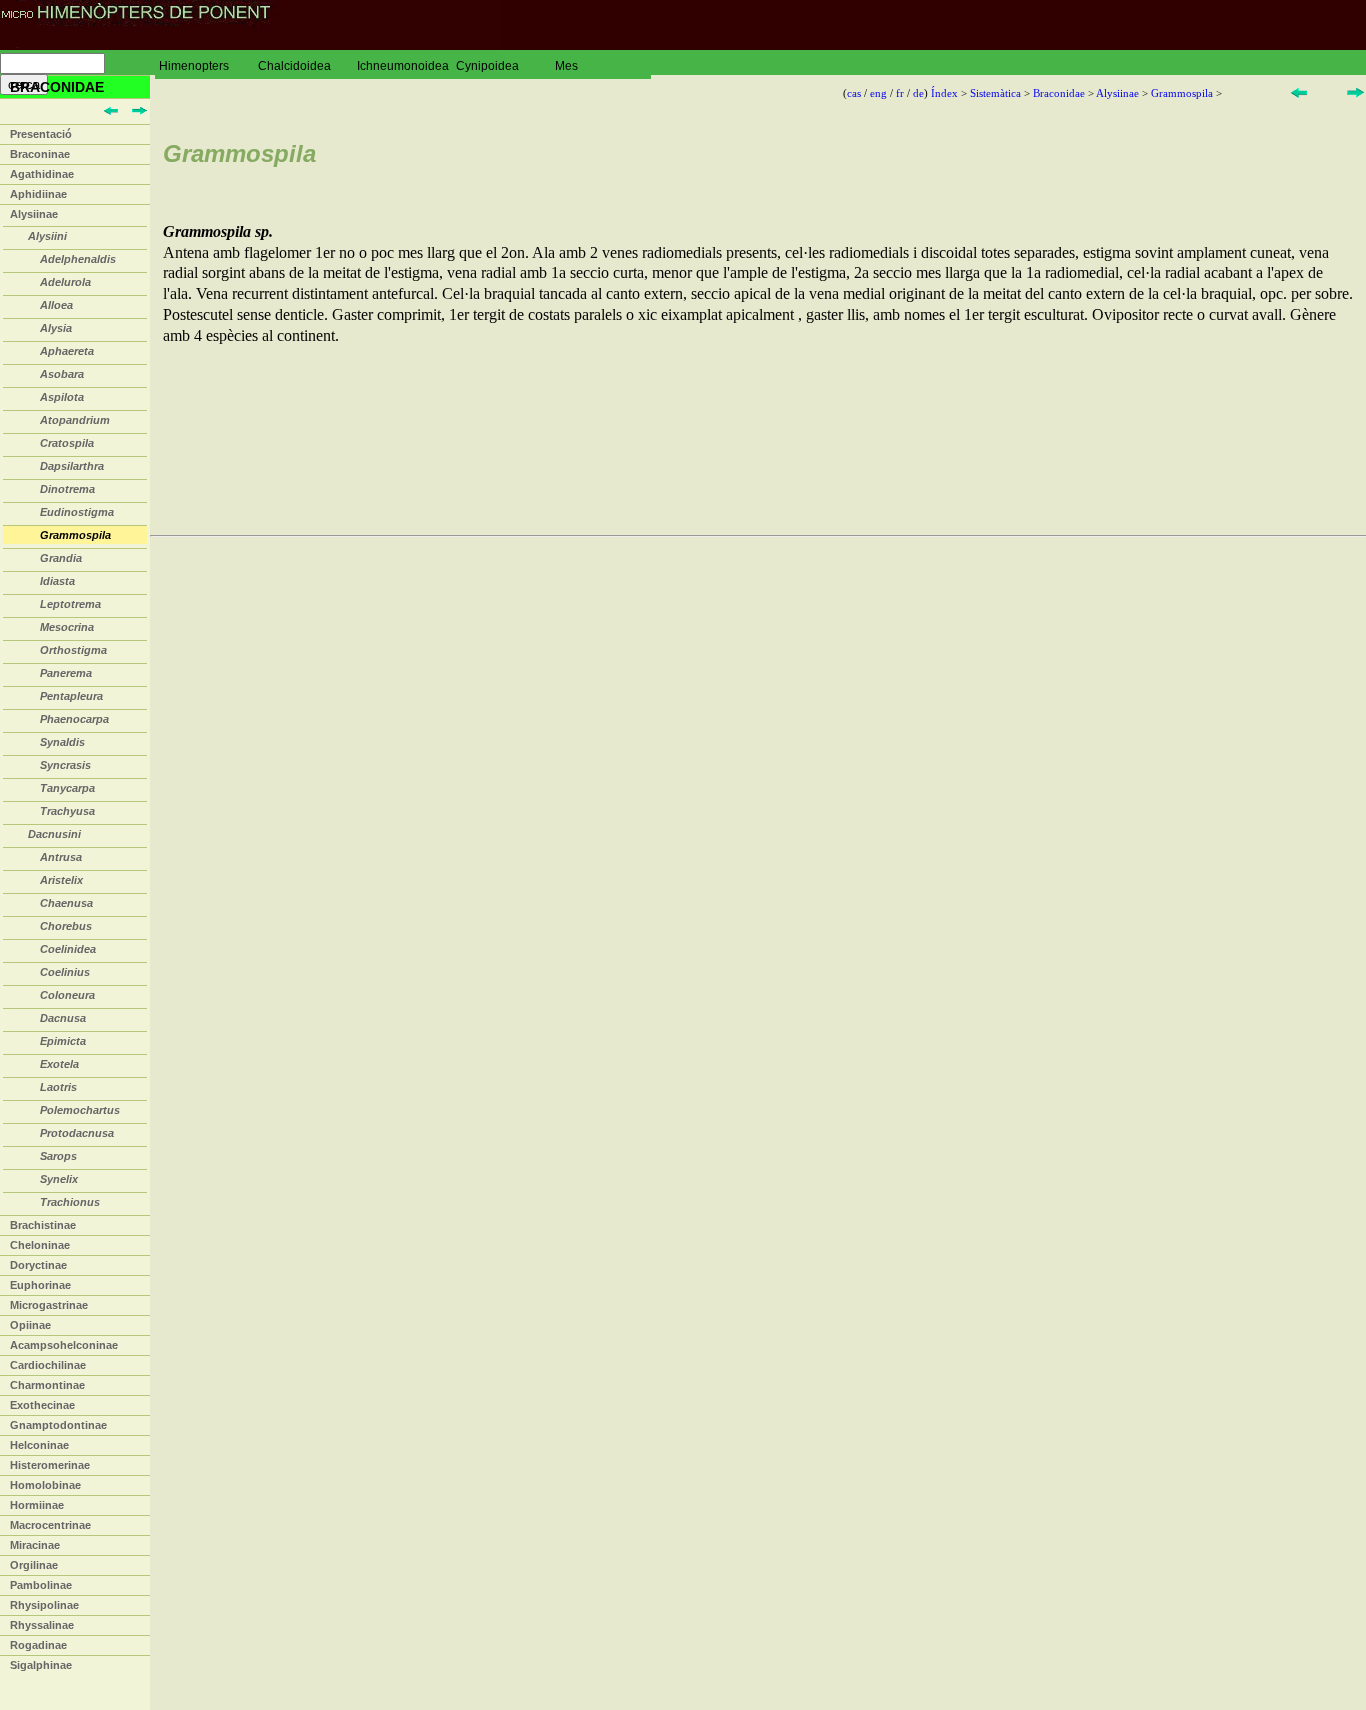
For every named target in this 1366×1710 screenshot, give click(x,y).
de (918, 93)
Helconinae (39, 1445)
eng (878, 93)
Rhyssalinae (42, 1625)
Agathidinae (42, 174)
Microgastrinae (49, 1305)
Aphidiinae (38, 194)
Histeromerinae (50, 1465)
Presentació (41, 134)
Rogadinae (38, 1645)
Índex (944, 93)
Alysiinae (34, 214)
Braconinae (40, 154)
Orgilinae (34, 1565)
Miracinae (35, 1545)
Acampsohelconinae (64, 1345)
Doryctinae (38, 1265)
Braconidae (1059, 93)
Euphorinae (40, 1285)
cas (854, 93)
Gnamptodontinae (58, 1425)
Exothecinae (42, 1405)
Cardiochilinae (48, 1365)
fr (900, 93)
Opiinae (30, 1325)
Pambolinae (41, 1585)
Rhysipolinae (44, 1605)
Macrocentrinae (50, 1525)
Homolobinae (45, 1485)
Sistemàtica (995, 93)
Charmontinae (47, 1385)
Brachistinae (43, 1225)
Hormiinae (37, 1505)
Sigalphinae (41, 1665)
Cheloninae (40, 1245)
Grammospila (1182, 93)
